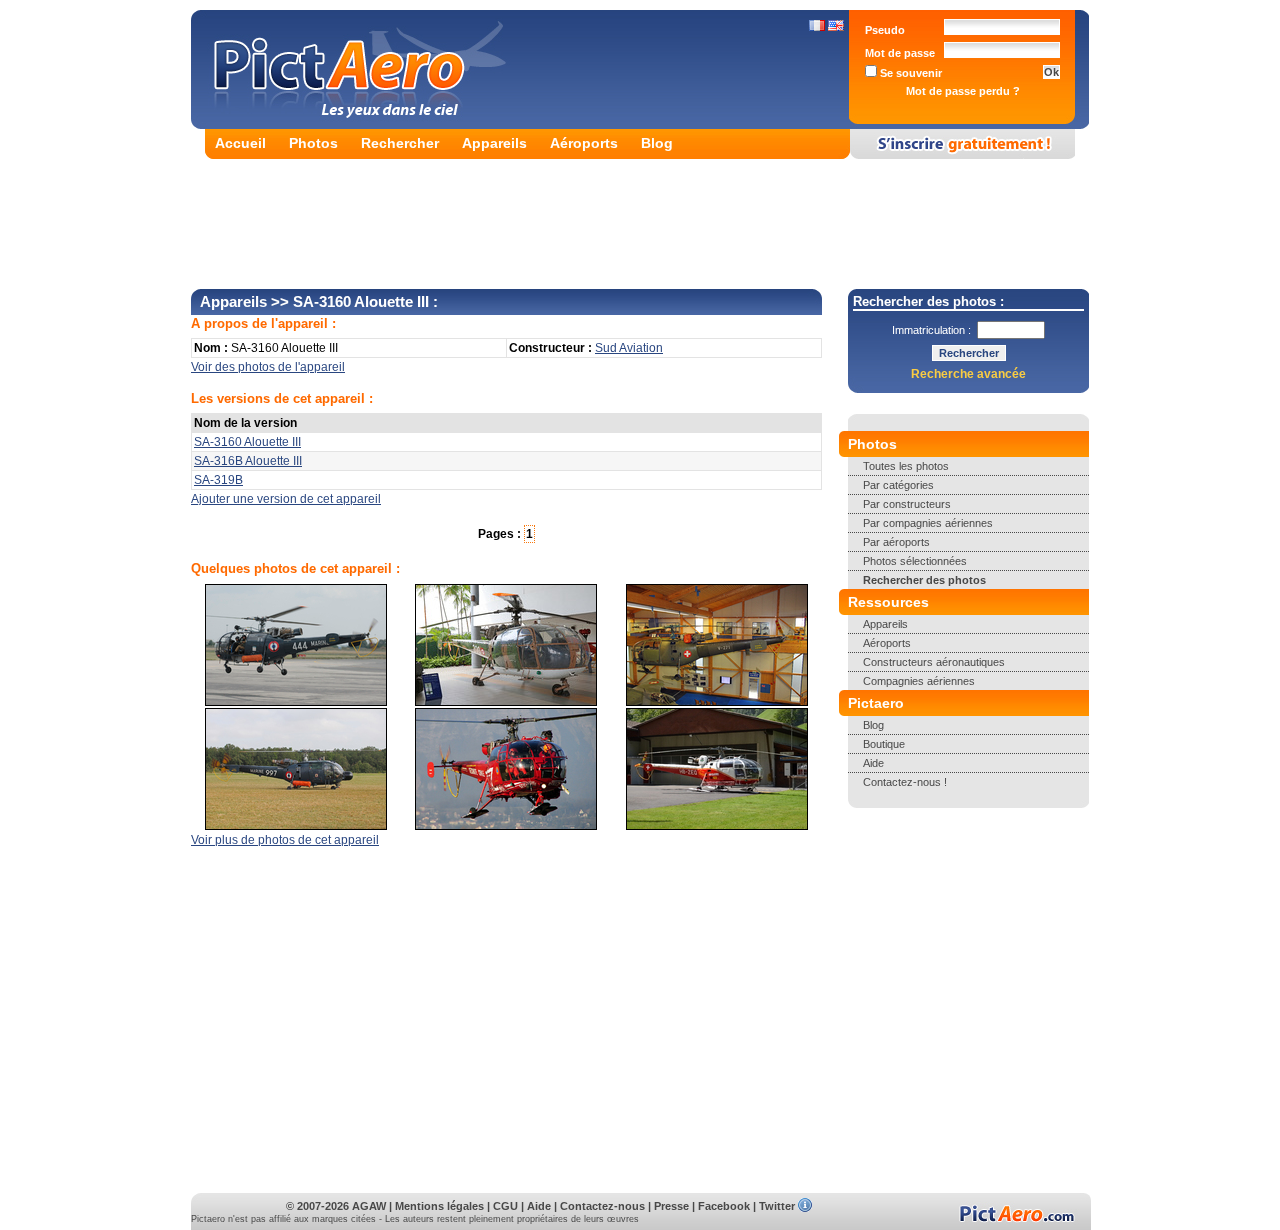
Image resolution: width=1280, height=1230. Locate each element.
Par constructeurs (907, 504)
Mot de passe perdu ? (963, 91)
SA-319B (218, 480)
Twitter (777, 1206)
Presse (671, 1206)
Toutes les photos (906, 466)
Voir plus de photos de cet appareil (285, 840)
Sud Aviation (629, 348)
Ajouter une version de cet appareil (286, 499)
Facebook (724, 1206)
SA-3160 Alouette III (247, 442)
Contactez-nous (602, 1206)
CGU (505, 1206)
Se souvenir (909, 73)
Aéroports (584, 143)
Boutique (884, 744)
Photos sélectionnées (915, 561)
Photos (313, 143)
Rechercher (400, 143)
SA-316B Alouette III (248, 461)
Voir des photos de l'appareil (268, 367)
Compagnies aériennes (919, 681)
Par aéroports (896, 542)
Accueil (240, 143)
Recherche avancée (968, 374)
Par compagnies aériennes (928, 523)
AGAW (369, 1206)
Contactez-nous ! (905, 782)
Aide (873, 763)
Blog (657, 143)
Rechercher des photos (924, 580)
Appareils (494, 143)
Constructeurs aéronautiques (934, 662)
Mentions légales (439, 1206)
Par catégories (898, 485)
